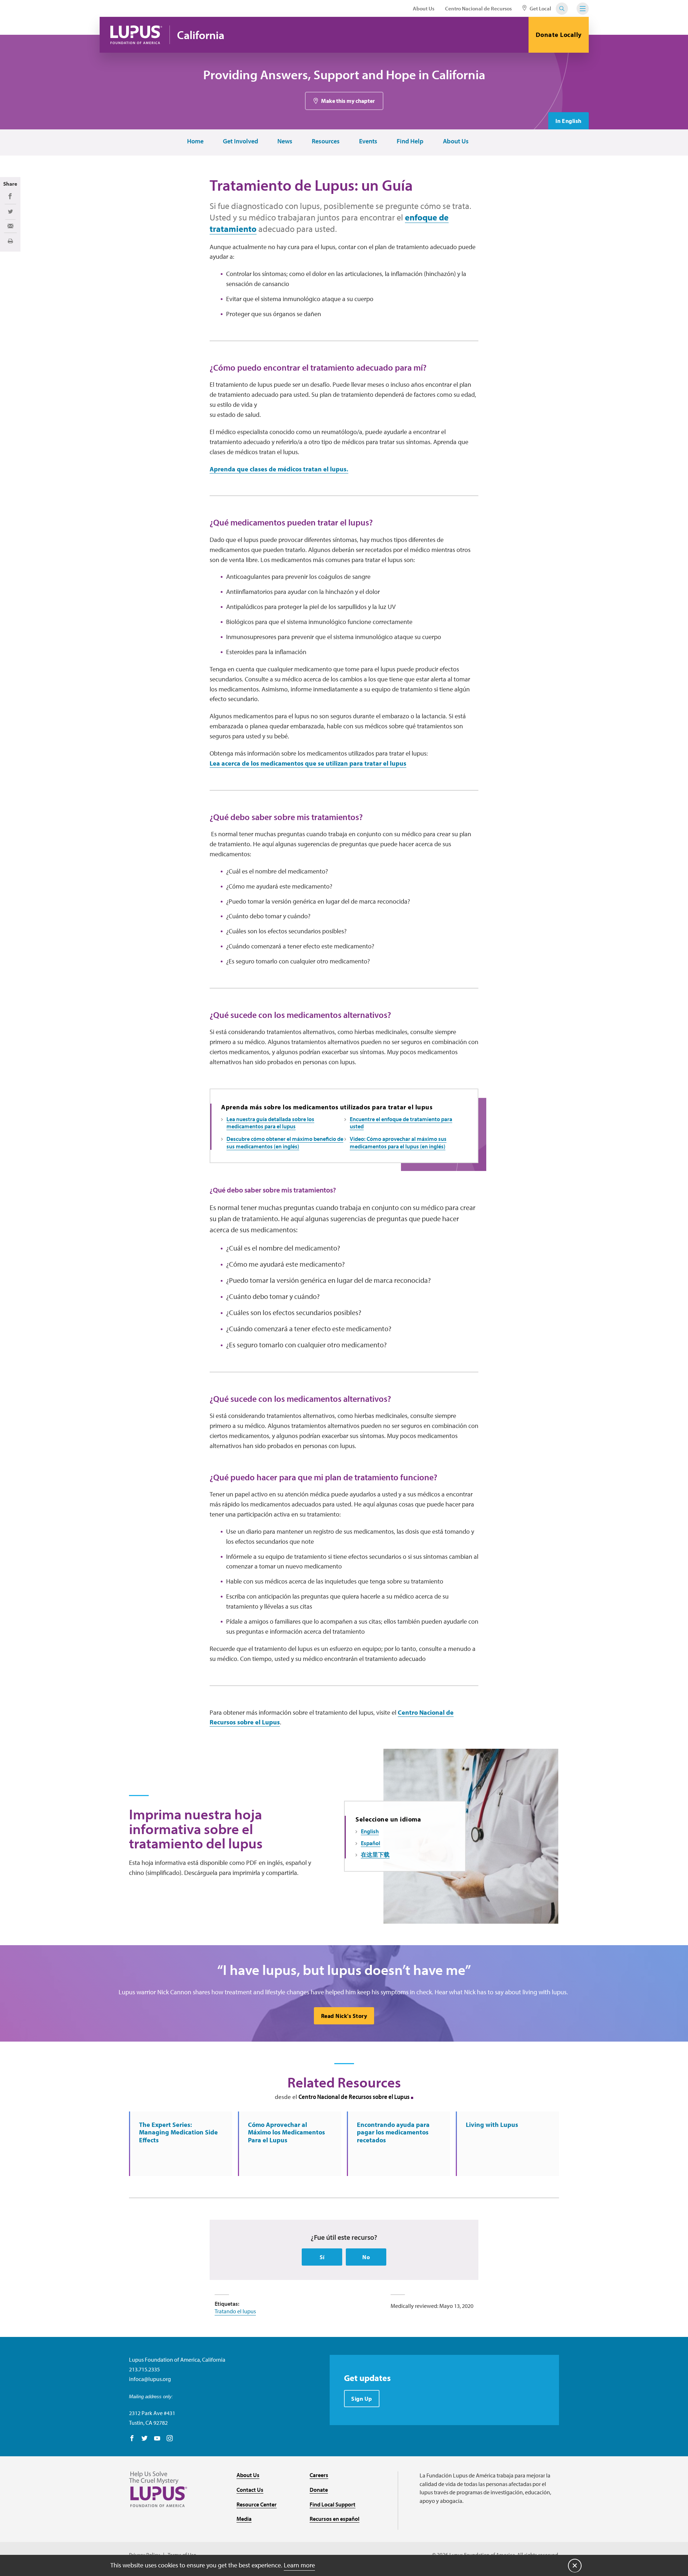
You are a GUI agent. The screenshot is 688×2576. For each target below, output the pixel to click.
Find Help (410, 141)
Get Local (540, 8)
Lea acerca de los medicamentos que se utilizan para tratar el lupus (308, 763)
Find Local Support (333, 2504)
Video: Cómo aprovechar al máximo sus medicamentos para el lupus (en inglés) (398, 1142)
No (366, 2257)
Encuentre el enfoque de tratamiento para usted (401, 1123)
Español (371, 1843)
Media (244, 2519)
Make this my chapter (348, 101)
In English (568, 121)
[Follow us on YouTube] (157, 2439)
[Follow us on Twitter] (145, 2439)
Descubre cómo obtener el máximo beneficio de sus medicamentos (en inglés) (285, 1142)
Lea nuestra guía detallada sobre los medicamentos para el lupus (270, 1123)
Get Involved (240, 141)
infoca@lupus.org (150, 2379)
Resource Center (257, 2504)
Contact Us (250, 2490)
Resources (326, 141)
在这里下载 (375, 1854)
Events (368, 141)
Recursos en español (335, 2519)
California (201, 35)
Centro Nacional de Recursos (478, 8)
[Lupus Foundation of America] (136, 35)
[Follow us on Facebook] (132, 2439)
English (370, 1831)
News (285, 141)
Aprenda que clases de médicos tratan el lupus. (279, 469)
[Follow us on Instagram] (170, 2439)
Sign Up (362, 2399)
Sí (322, 2257)
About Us (424, 8)
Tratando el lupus (235, 2311)
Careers (319, 2475)
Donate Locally (559, 35)
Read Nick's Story (344, 2016)
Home (195, 141)
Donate (319, 2490)
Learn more (299, 2565)
